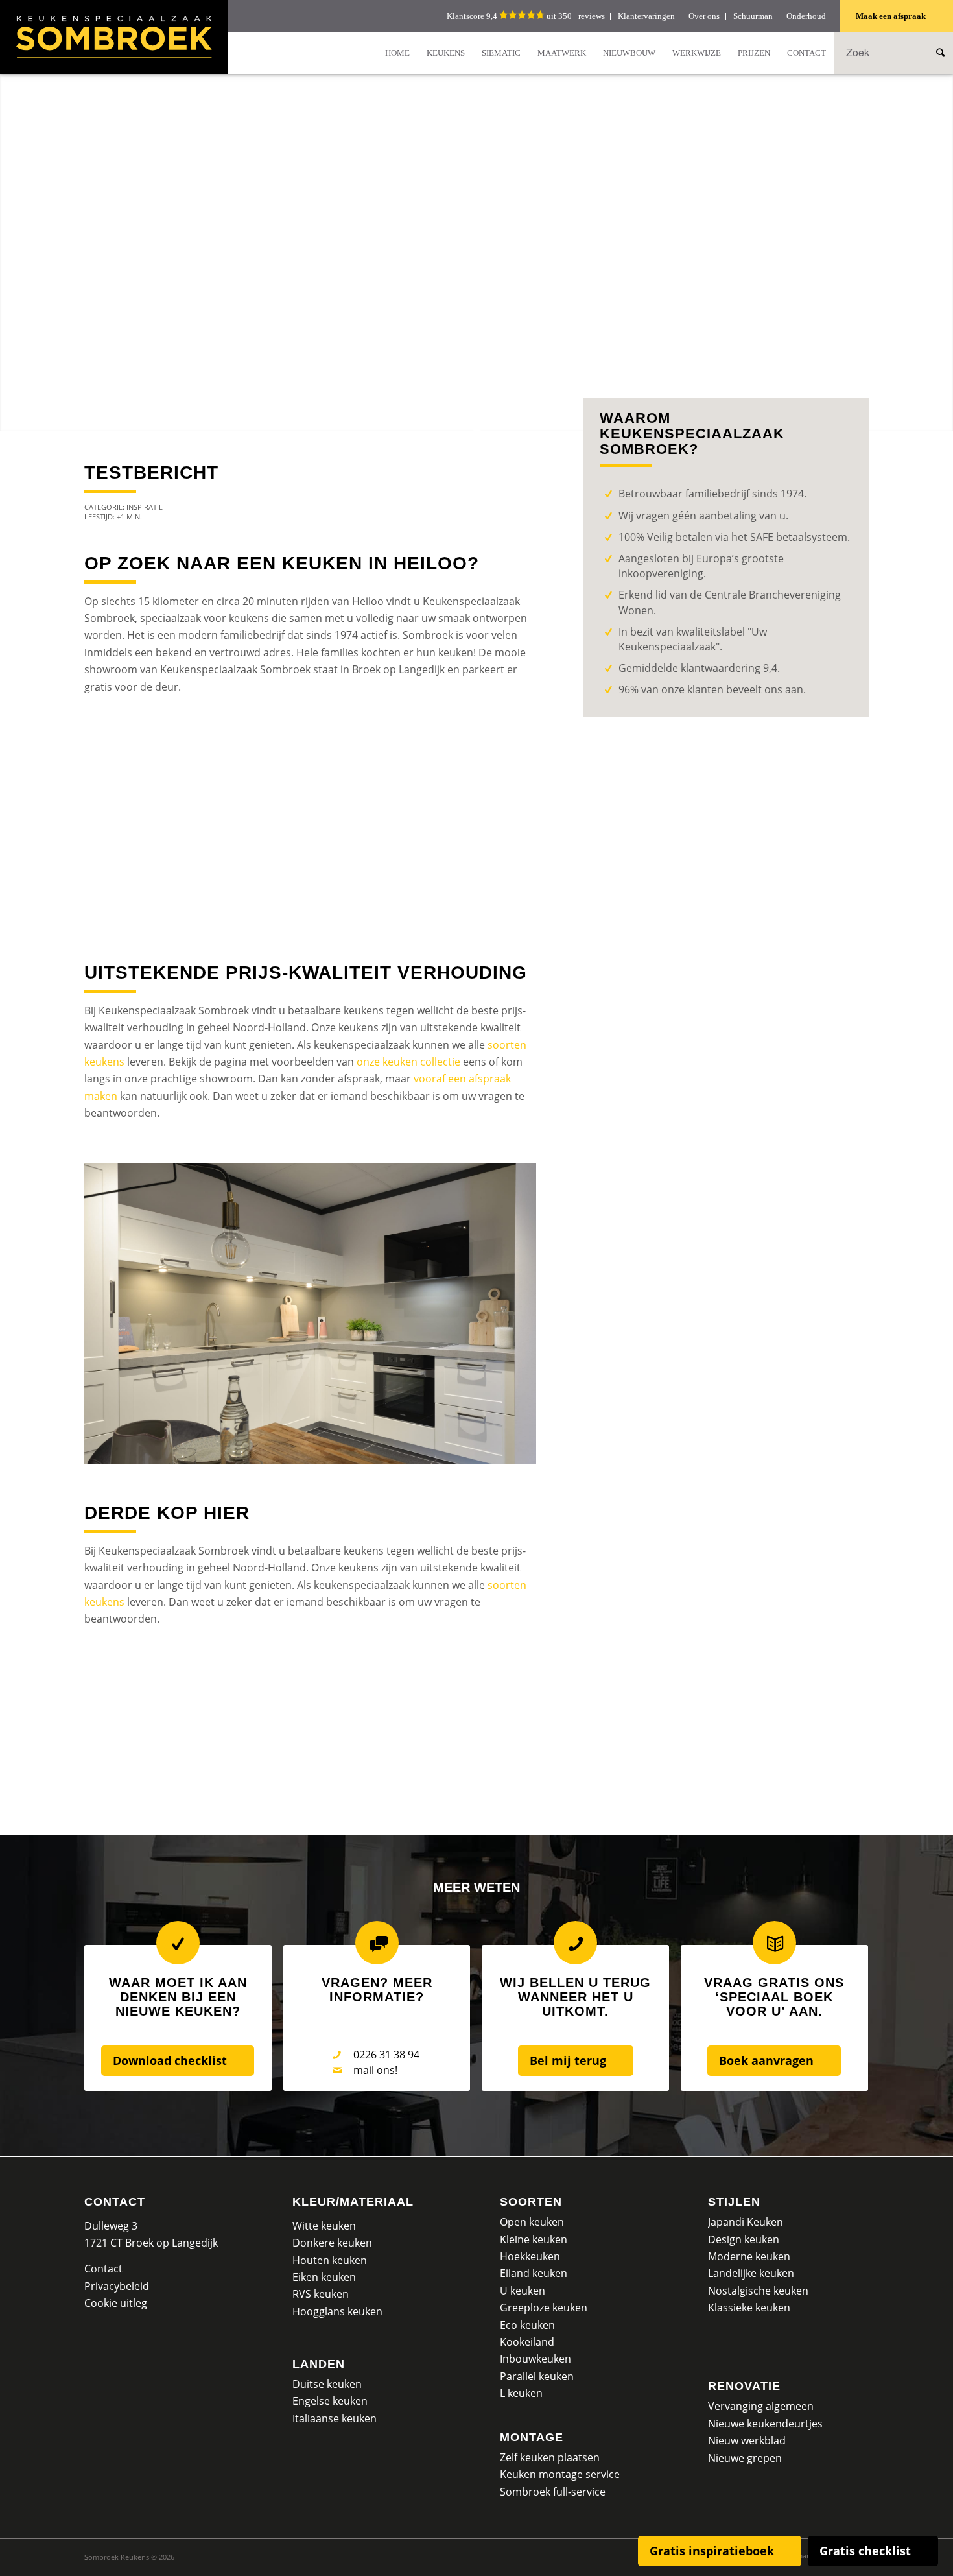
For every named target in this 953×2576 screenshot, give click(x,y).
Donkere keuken (332, 2243)
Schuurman (753, 16)
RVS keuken (321, 2294)
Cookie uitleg (116, 2303)
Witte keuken (324, 2226)
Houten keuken (330, 2260)
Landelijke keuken (751, 2273)
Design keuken (744, 2239)
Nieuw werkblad (747, 2440)
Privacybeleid (117, 2286)
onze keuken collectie (408, 1062)
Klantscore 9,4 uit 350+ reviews (526, 16)
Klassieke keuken (749, 2308)
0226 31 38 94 (386, 2055)
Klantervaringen (646, 16)
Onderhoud (806, 16)
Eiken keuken (324, 2277)
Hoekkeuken (530, 2256)
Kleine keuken (534, 2239)
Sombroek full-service (553, 2492)
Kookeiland (527, 2342)
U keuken (523, 2291)
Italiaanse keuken (335, 2418)
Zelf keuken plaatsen (550, 2457)
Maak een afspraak (891, 16)
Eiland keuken (534, 2273)
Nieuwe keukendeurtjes (765, 2424)
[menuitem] (397, 53)
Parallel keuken (537, 2376)
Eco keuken (527, 2325)
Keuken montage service (560, 2474)
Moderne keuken (749, 2256)
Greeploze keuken (544, 2308)
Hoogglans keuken (337, 2311)
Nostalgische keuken (758, 2291)
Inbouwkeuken (535, 2359)
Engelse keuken (330, 2401)
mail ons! (375, 2070)
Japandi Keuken (746, 2222)
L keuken (521, 2393)
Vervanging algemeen (761, 2406)
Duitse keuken (327, 2384)
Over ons (704, 16)
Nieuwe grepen (745, 2458)
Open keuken (532, 2222)
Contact (115, 2202)
